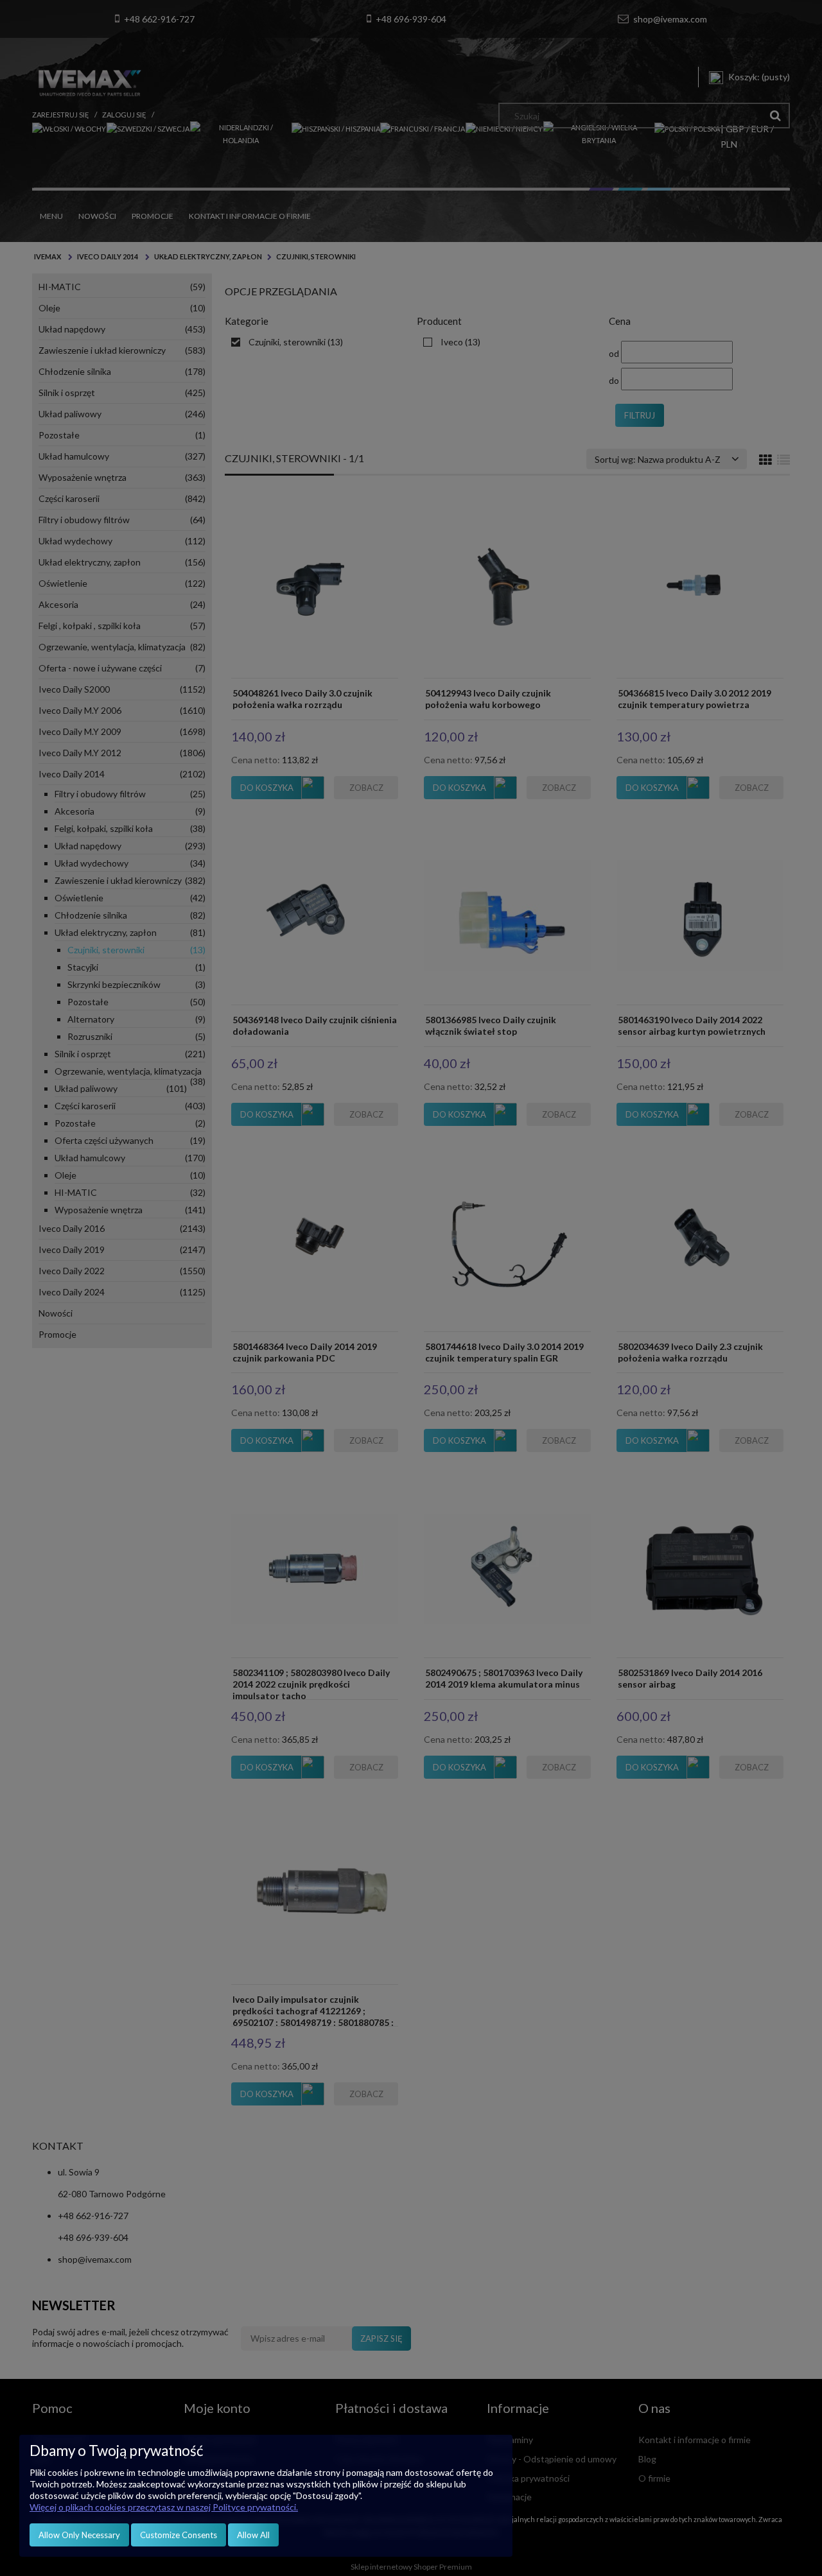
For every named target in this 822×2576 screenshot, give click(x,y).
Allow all (253, 2535)
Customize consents (179, 2535)
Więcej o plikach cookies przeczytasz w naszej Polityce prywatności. (164, 2507)
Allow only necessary (79, 2535)
